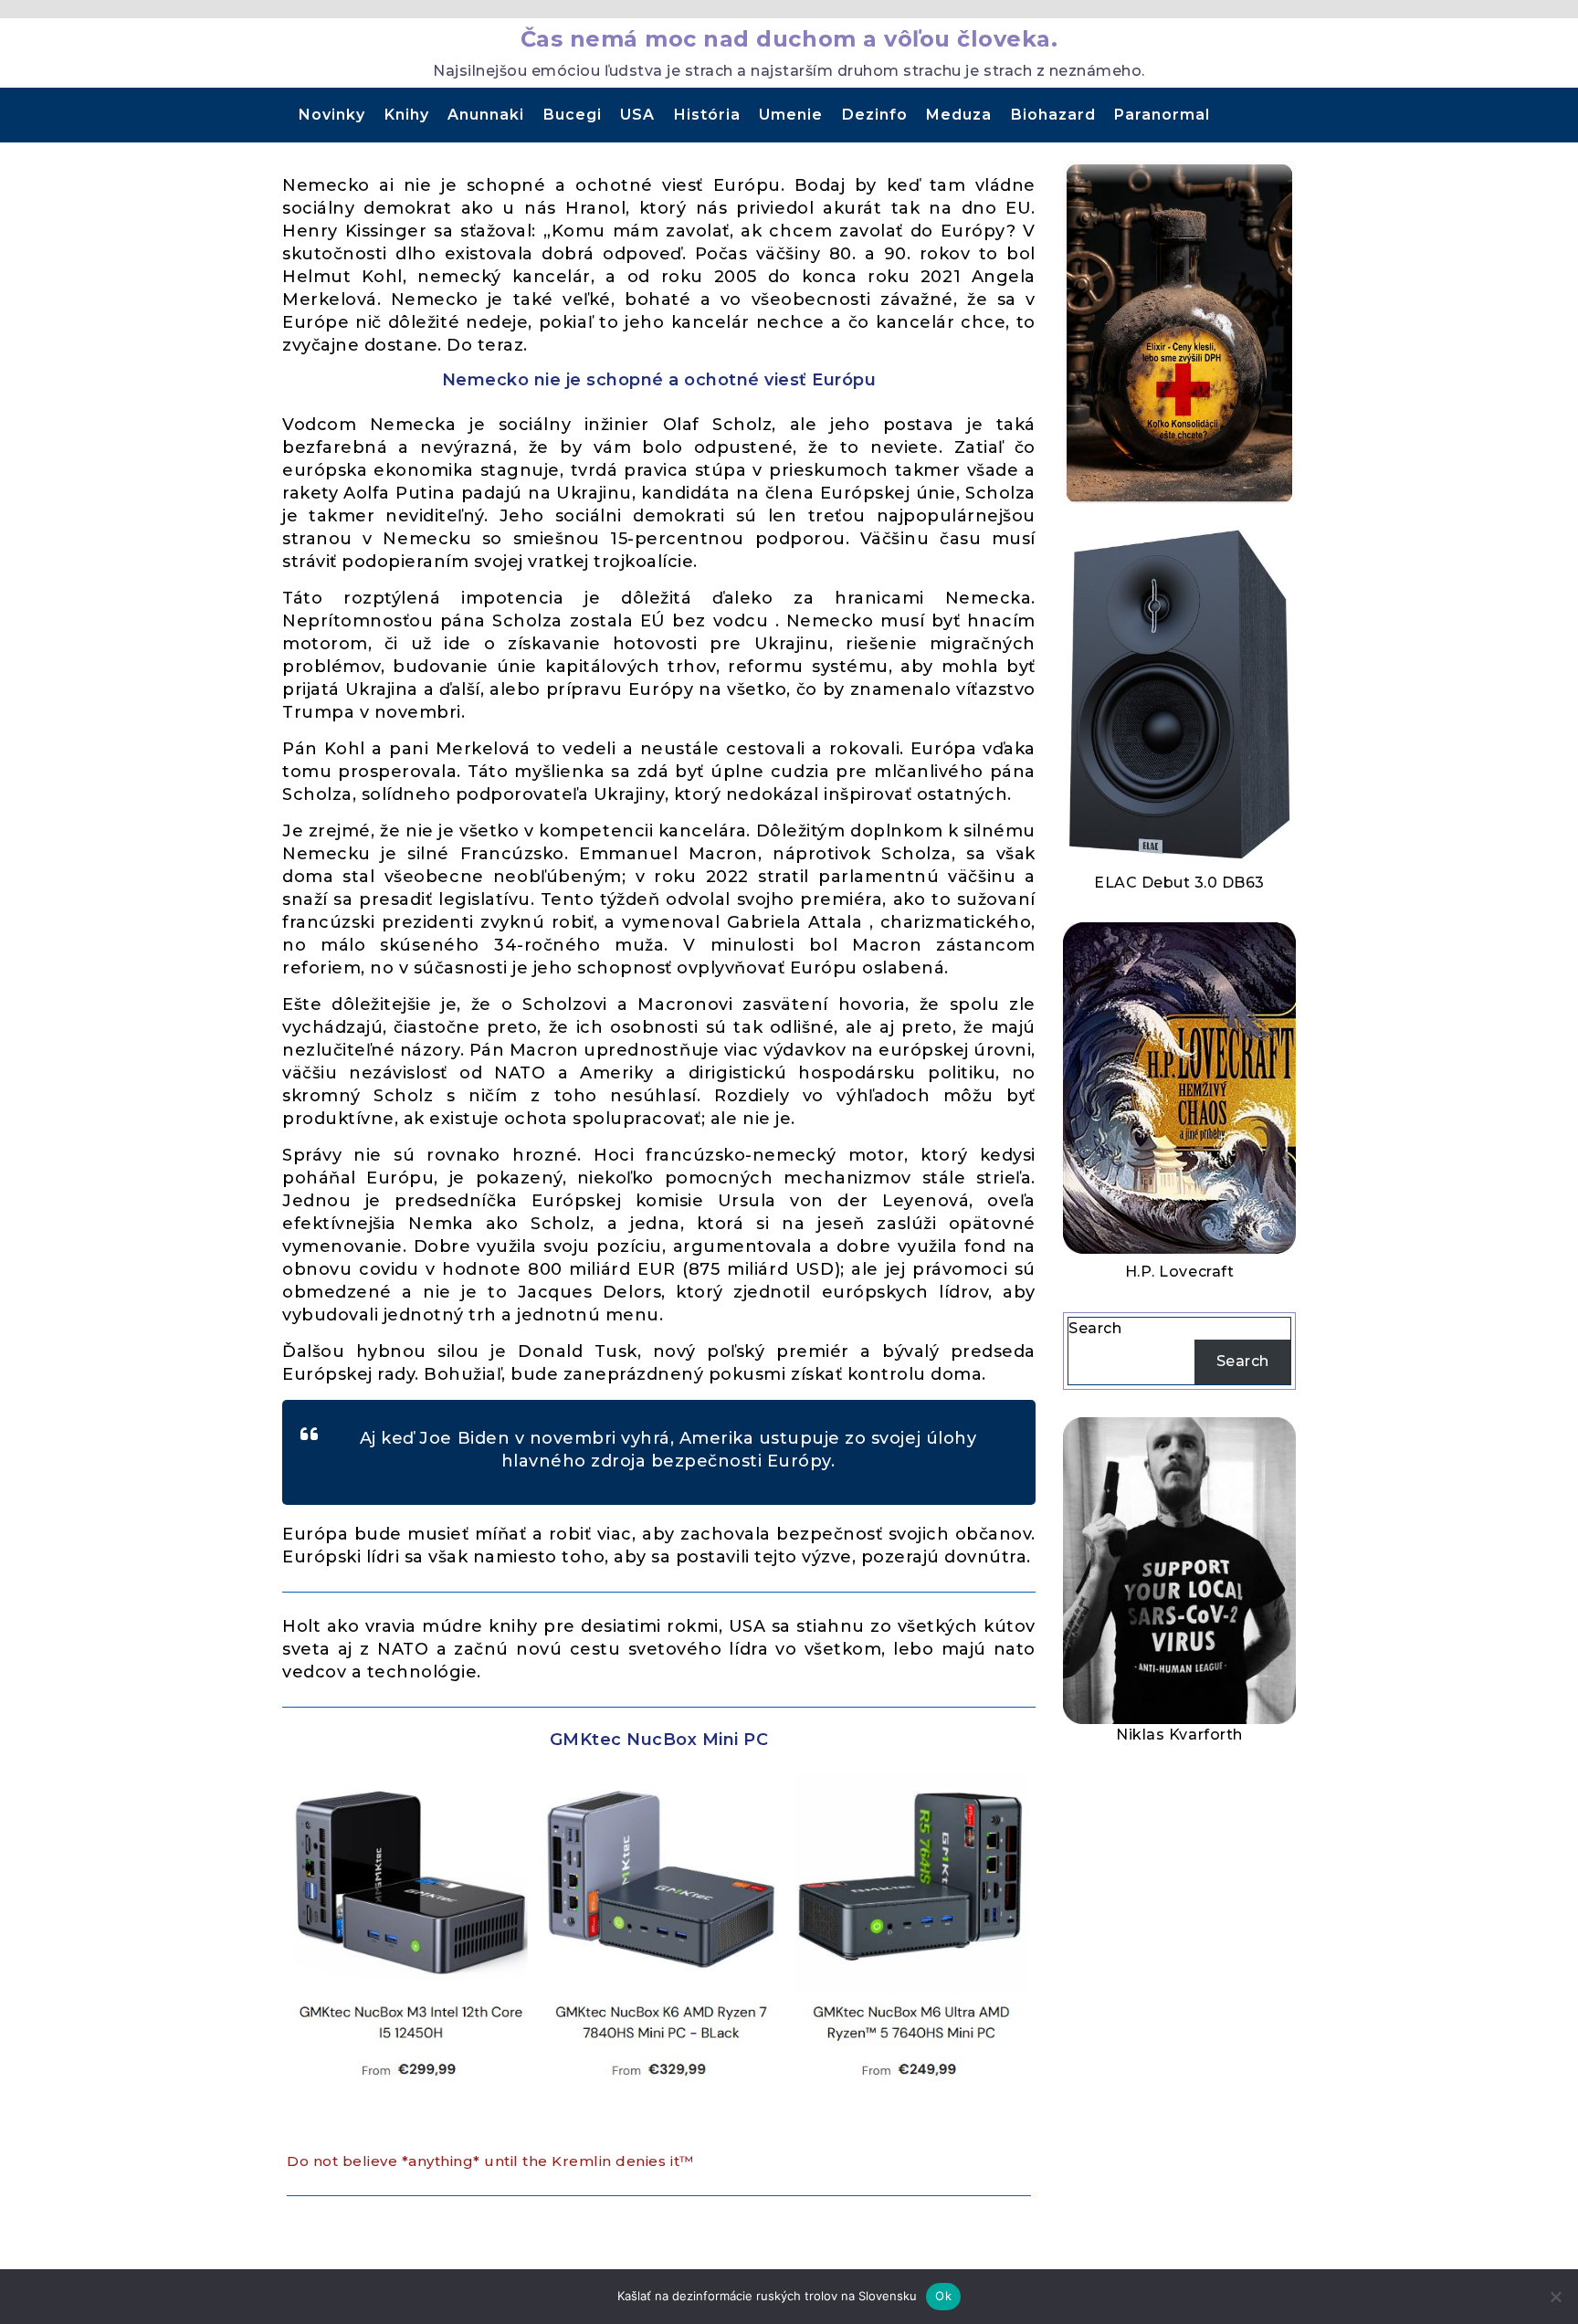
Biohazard (1053, 115)
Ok (943, 2296)
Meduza (959, 115)
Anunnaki (486, 115)
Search (1095, 1328)
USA (637, 115)
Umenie (791, 115)
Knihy (407, 115)
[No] (1555, 2297)
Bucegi (573, 115)
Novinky (332, 115)
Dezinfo (875, 115)
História (707, 115)
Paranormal (1162, 115)
